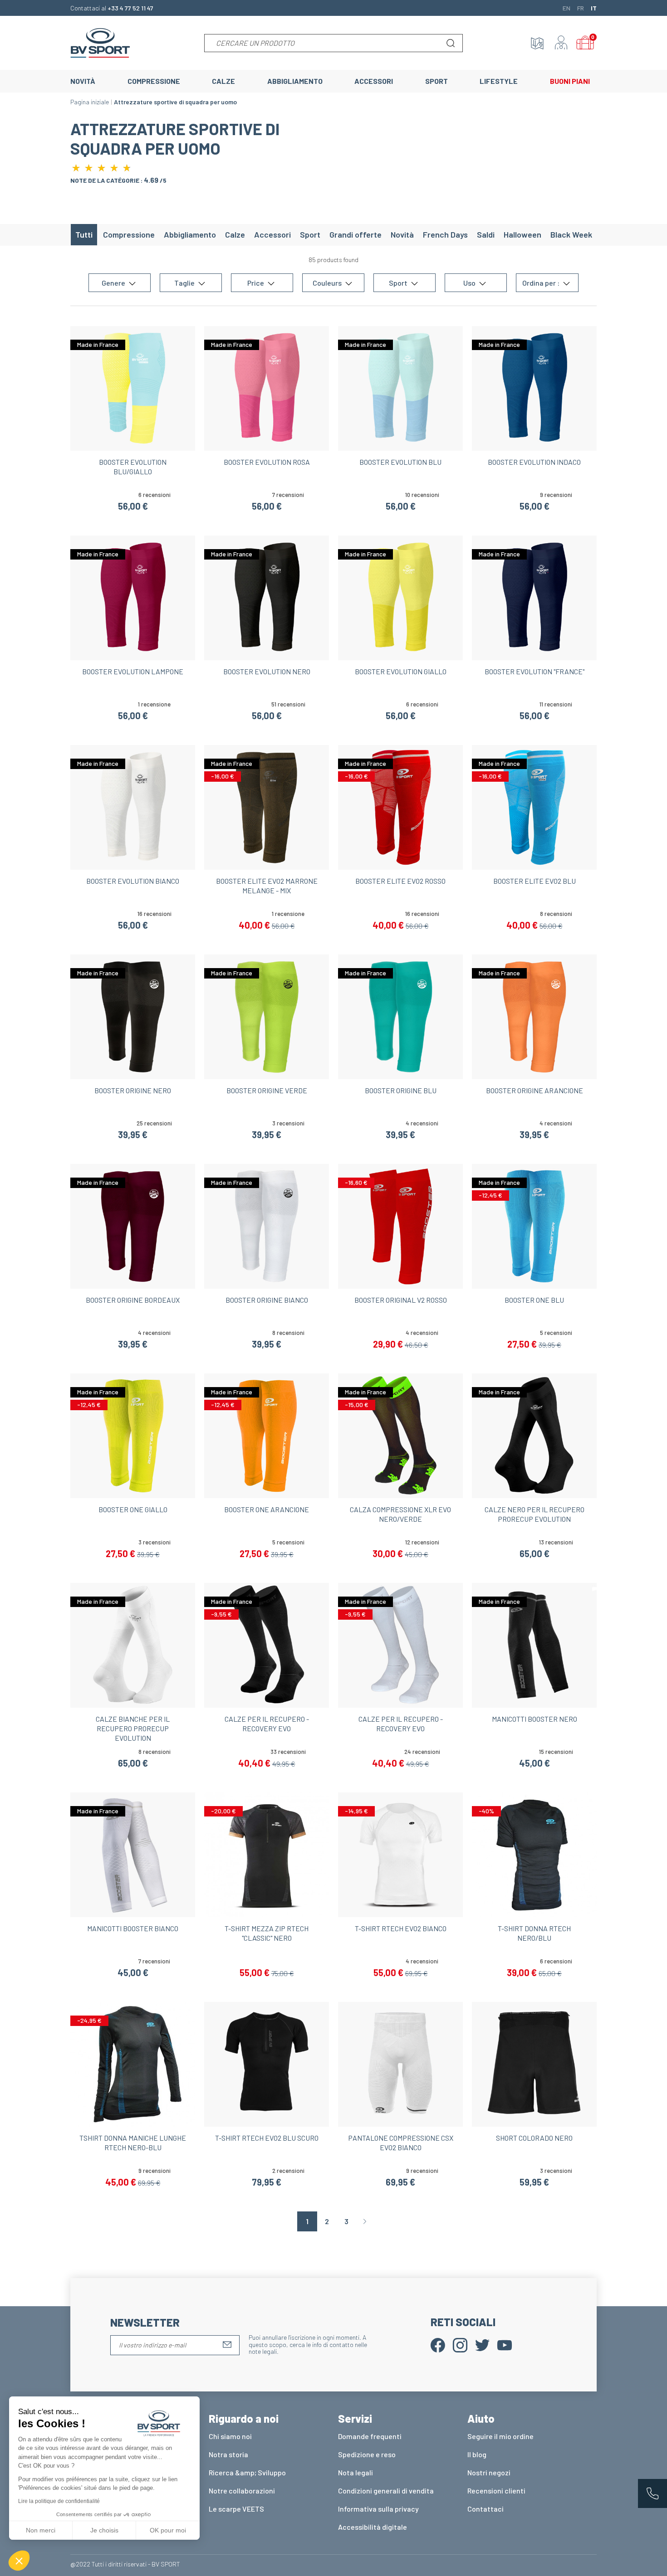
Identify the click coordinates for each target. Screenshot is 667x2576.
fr (581, 8)
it (594, 8)
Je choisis (104, 2530)
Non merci (41, 2530)
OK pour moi (168, 2530)
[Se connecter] (561, 43)
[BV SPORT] (100, 42)
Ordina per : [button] (542, 283)
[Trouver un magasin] (537, 43)
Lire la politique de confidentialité (59, 2501)
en (566, 8)
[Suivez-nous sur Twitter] (482, 2344)
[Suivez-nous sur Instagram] (460, 2344)
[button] (19, 2561)
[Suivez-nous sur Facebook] (438, 2344)
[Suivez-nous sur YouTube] (505, 2344)
